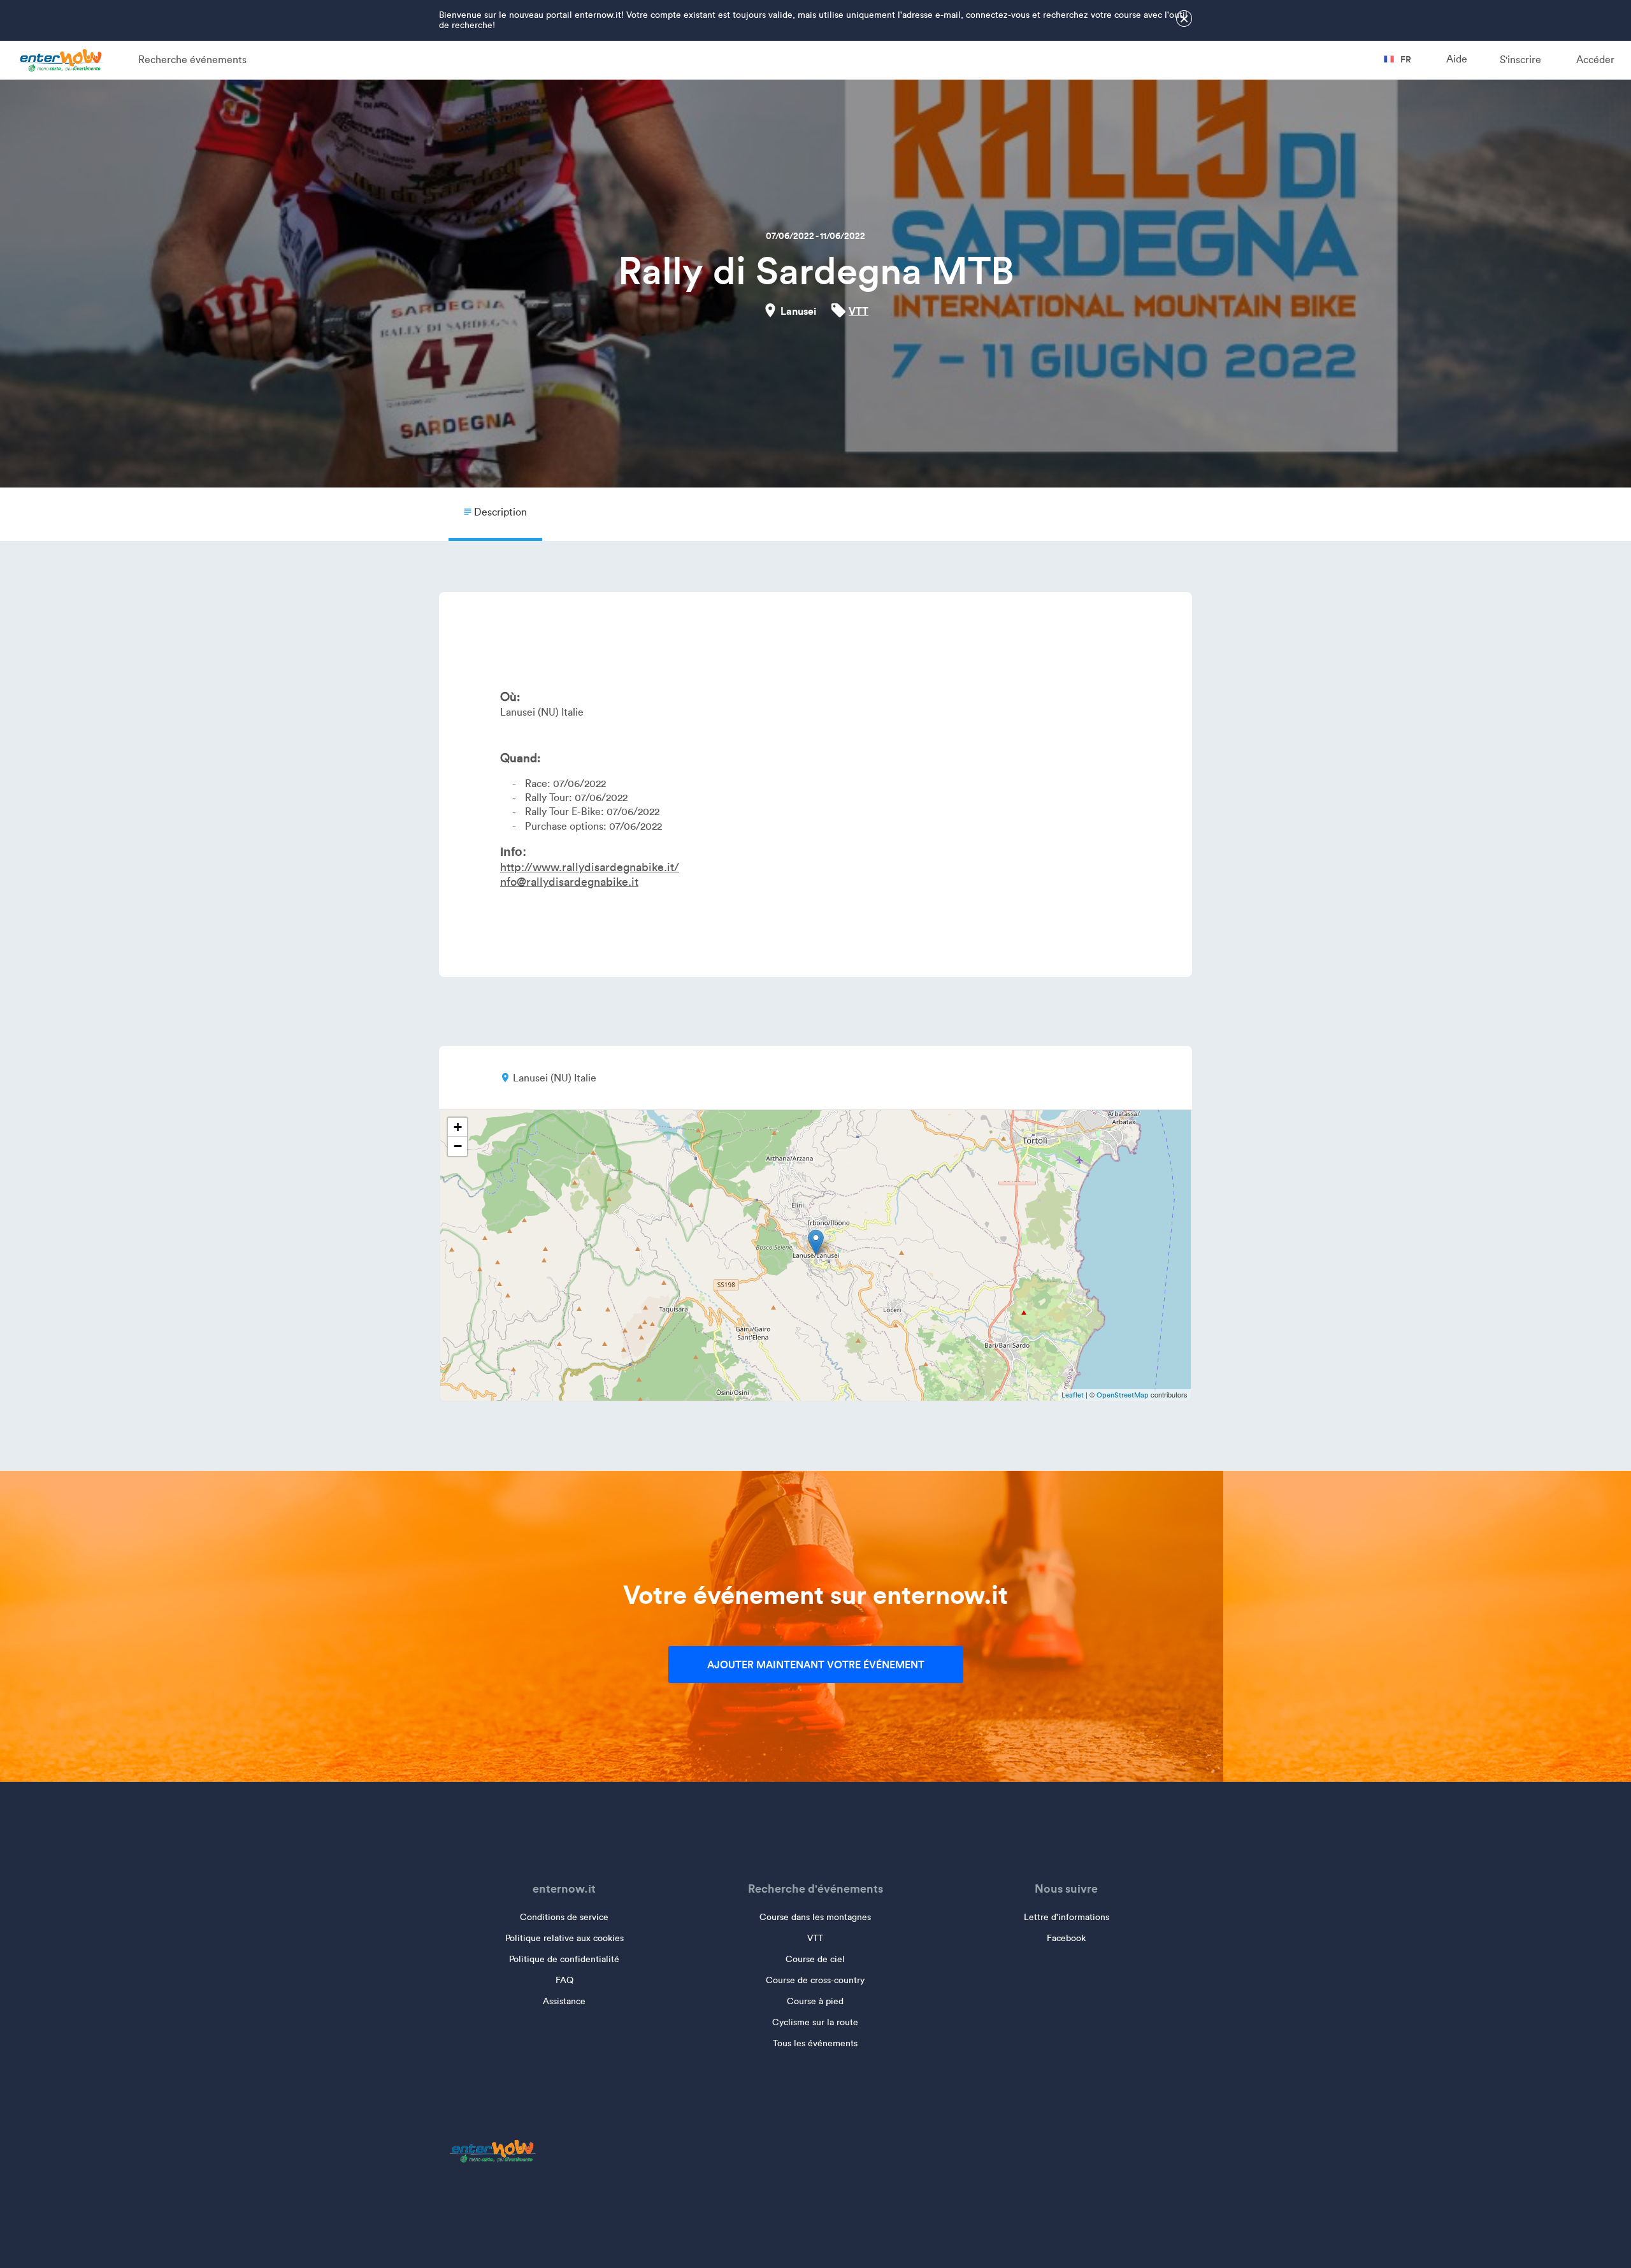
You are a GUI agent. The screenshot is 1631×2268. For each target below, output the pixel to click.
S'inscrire (1520, 60)
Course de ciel (815, 1959)
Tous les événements (815, 2043)
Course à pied (815, 2001)
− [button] (458, 1146)
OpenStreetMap (1123, 1395)
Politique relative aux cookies (564, 1938)
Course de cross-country (815, 1980)
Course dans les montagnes (815, 1917)
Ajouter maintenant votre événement (816, 1665)
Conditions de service (564, 1917)
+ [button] (458, 1127)
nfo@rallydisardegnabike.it (569, 882)
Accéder (1595, 60)
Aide (1457, 59)
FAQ (564, 1980)
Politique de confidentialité (564, 1959)
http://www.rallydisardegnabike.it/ (590, 867)
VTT (859, 311)
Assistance (564, 2001)
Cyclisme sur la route (815, 2022)
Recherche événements (192, 60)
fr (1405, 59)
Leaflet (1073, 1395)
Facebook (1066, 1938)
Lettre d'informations (1067, 1917)
